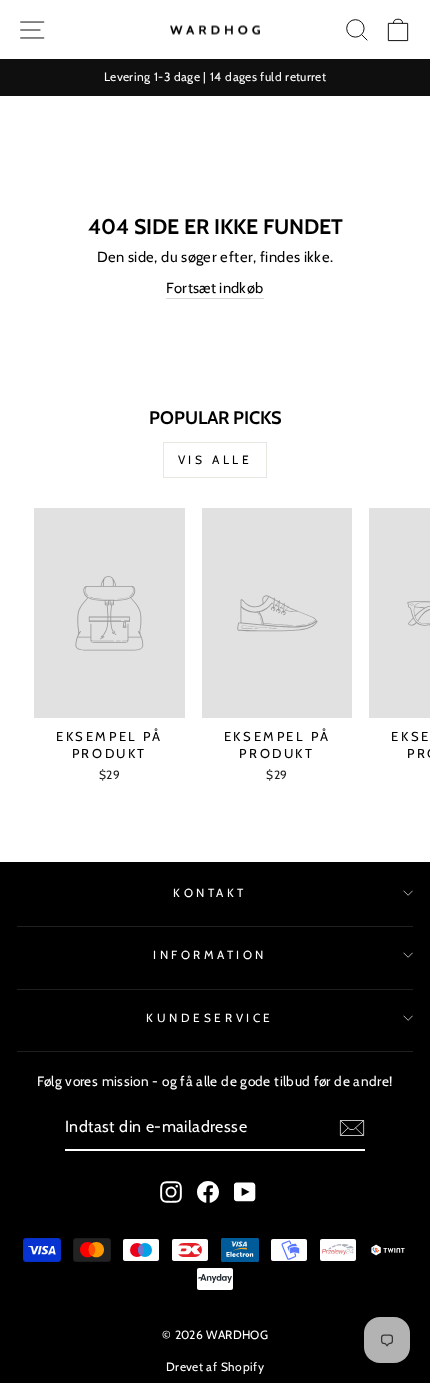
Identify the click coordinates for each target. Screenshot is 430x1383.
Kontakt (210, 893)
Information (210, 955)
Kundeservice (209, 1018)
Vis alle (215, 459)
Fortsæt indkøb (214, 288)
